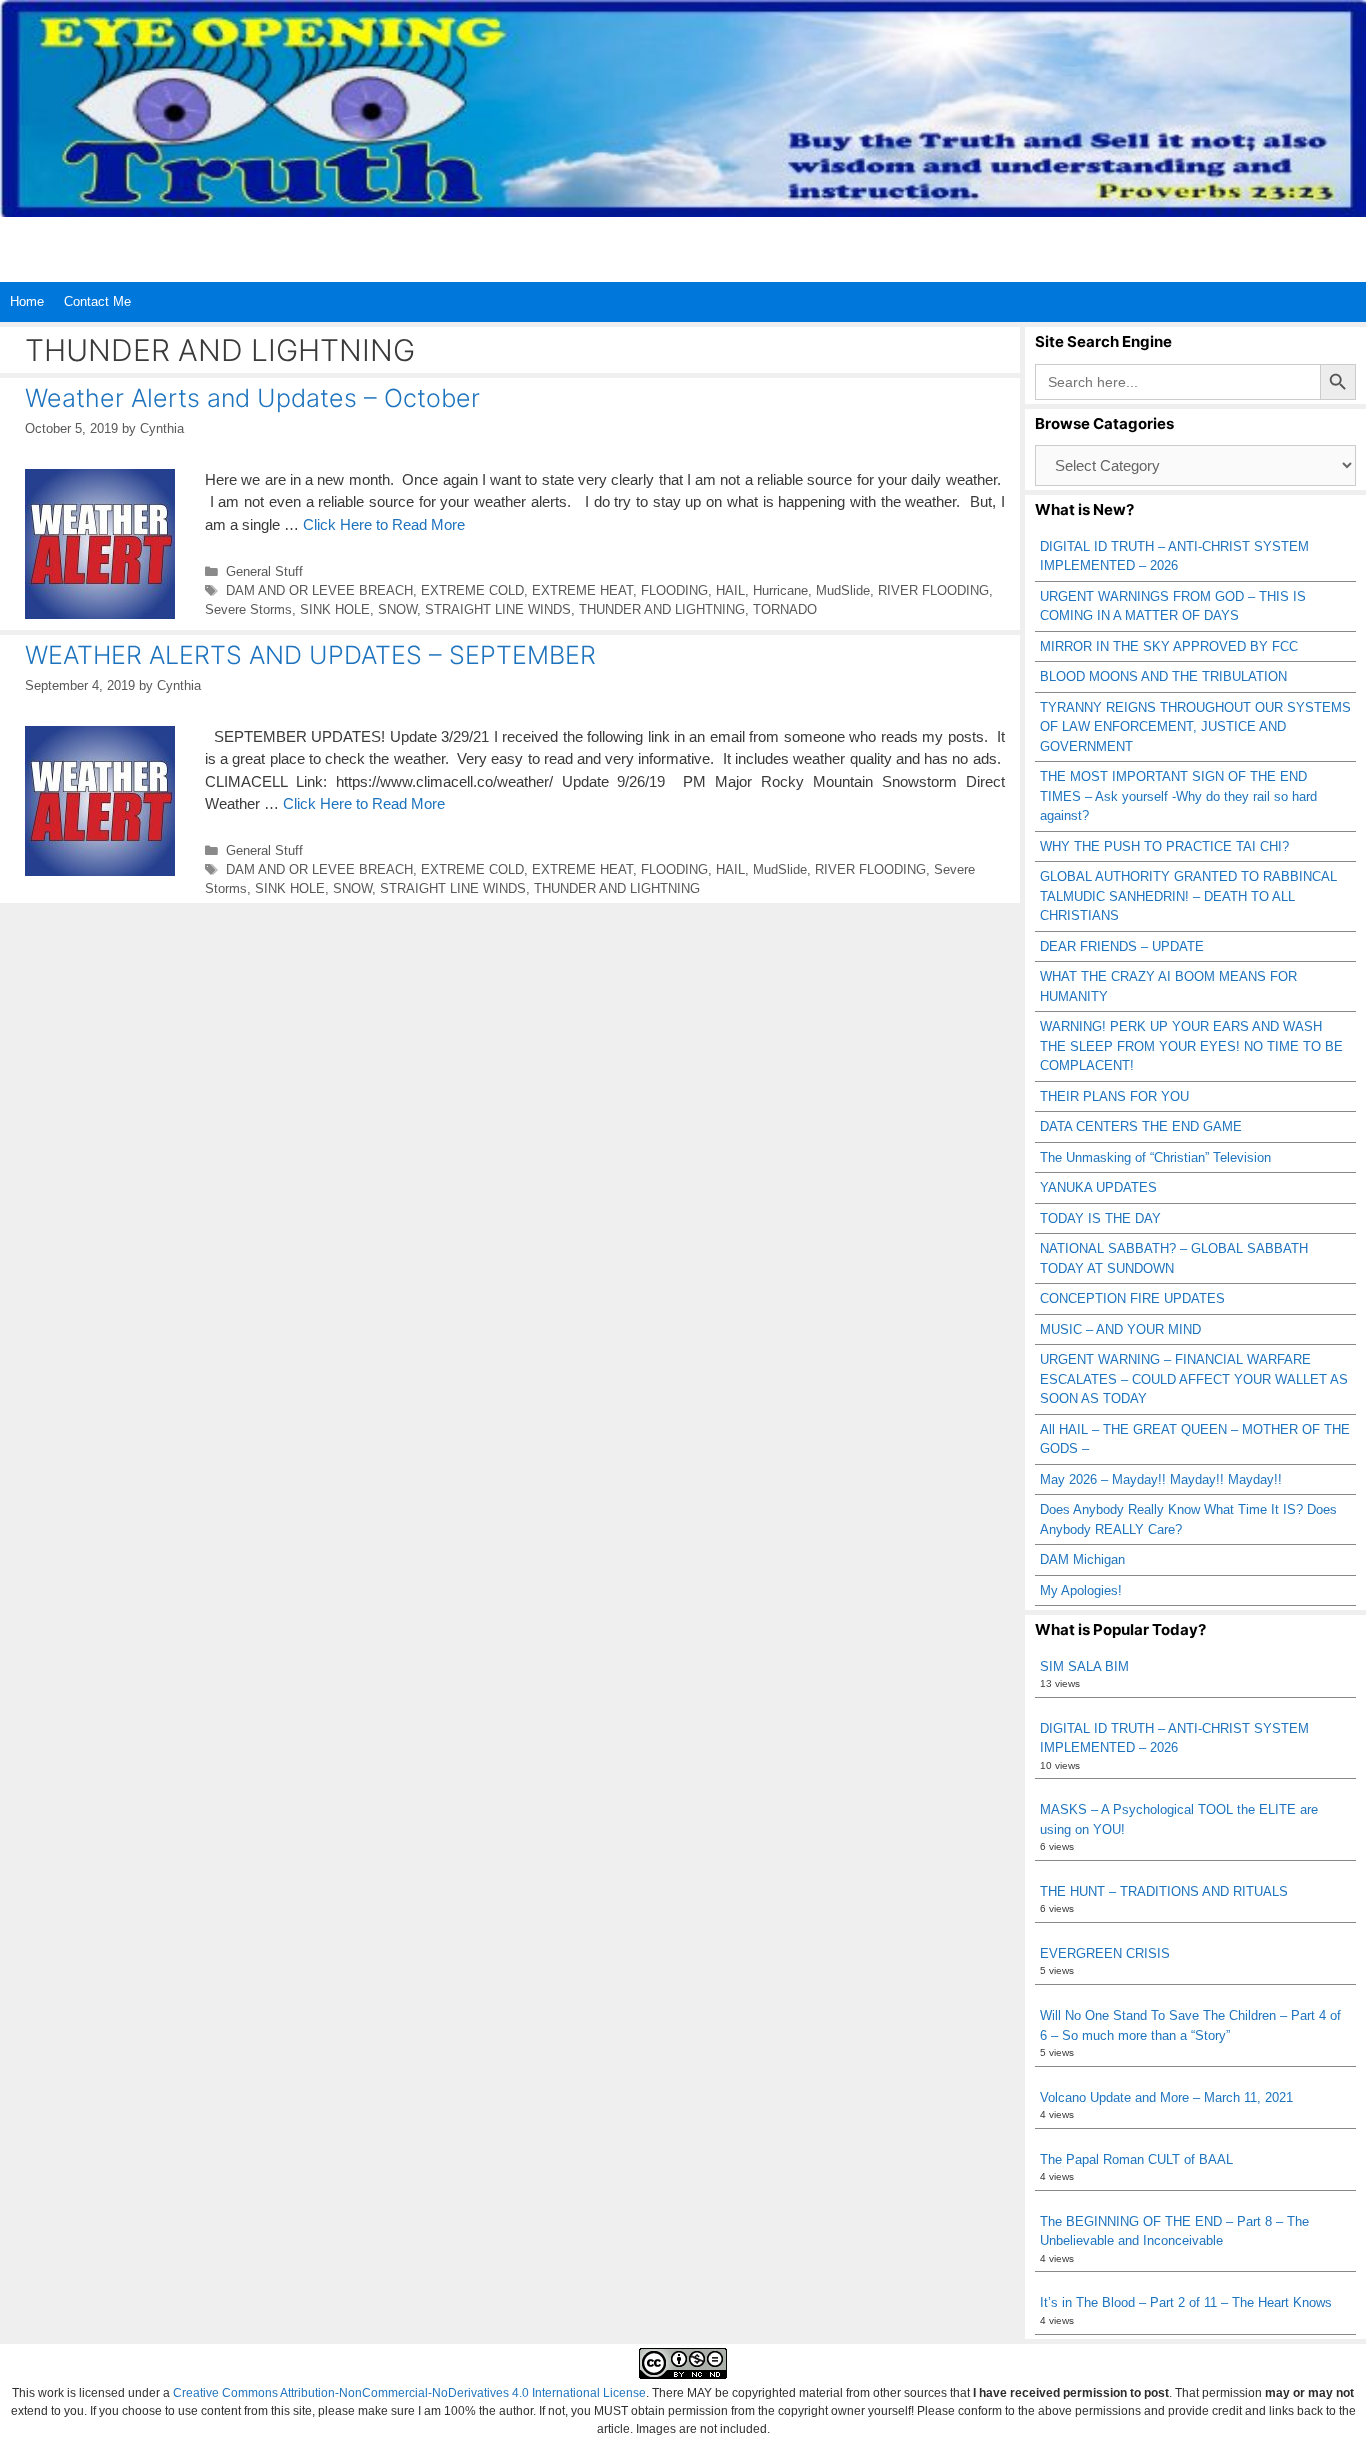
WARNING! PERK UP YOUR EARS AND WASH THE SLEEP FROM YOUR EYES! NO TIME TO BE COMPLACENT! (1191, 1046)
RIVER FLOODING (933, 590)
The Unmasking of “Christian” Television (1155, 1157)
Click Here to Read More (384, 524)
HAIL (730, 590)
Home (27, 301)
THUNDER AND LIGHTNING (662, 609)
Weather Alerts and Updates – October (252, 398)
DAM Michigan (1082, 1559)
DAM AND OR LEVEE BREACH (319, 590)
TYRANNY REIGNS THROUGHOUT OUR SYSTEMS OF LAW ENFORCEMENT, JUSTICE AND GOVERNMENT (1195, 727)
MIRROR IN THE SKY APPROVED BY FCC (1169, 646)
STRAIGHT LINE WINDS (498, 609)
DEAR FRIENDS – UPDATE (1122, 946)
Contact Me (97, 301)
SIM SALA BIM (1084, 1666)
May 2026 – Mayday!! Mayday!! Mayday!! (1161, 1479)
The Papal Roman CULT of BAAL (1136, 2159)
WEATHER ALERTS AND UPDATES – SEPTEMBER (310, 655)
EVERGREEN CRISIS (1105, 1953)
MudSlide (843, 590)
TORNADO (785, 609)
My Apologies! (1081, 1590)
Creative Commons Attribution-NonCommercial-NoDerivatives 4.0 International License (409, 2393)
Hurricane (780, 590)
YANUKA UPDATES (1098, 1187)
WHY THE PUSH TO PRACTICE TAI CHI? (1164, 846)
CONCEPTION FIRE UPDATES (1132, 1298)
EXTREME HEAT (582, 590)
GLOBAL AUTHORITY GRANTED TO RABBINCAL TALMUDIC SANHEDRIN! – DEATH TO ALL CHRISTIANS (1188, 896)
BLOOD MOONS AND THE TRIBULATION (1163, 676)
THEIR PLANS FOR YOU (1114, 1096)
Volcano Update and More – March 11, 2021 (1166, 2097)
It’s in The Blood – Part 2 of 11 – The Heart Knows (1186, 2302)
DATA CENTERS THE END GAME (1141, 1126)
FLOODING (674, 590)
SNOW (397, 609)
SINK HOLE (335, 609)
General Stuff (264, 571)
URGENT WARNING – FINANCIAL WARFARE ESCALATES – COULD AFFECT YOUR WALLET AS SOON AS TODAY (1194, 1379)
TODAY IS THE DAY (1100, 1218)
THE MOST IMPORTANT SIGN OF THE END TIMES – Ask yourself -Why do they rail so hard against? (1178, 796)
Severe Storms (248, 609)
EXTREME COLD (472, 590)
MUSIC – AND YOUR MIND (1120, 1329)
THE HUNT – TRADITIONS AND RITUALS (1164, 1891)
